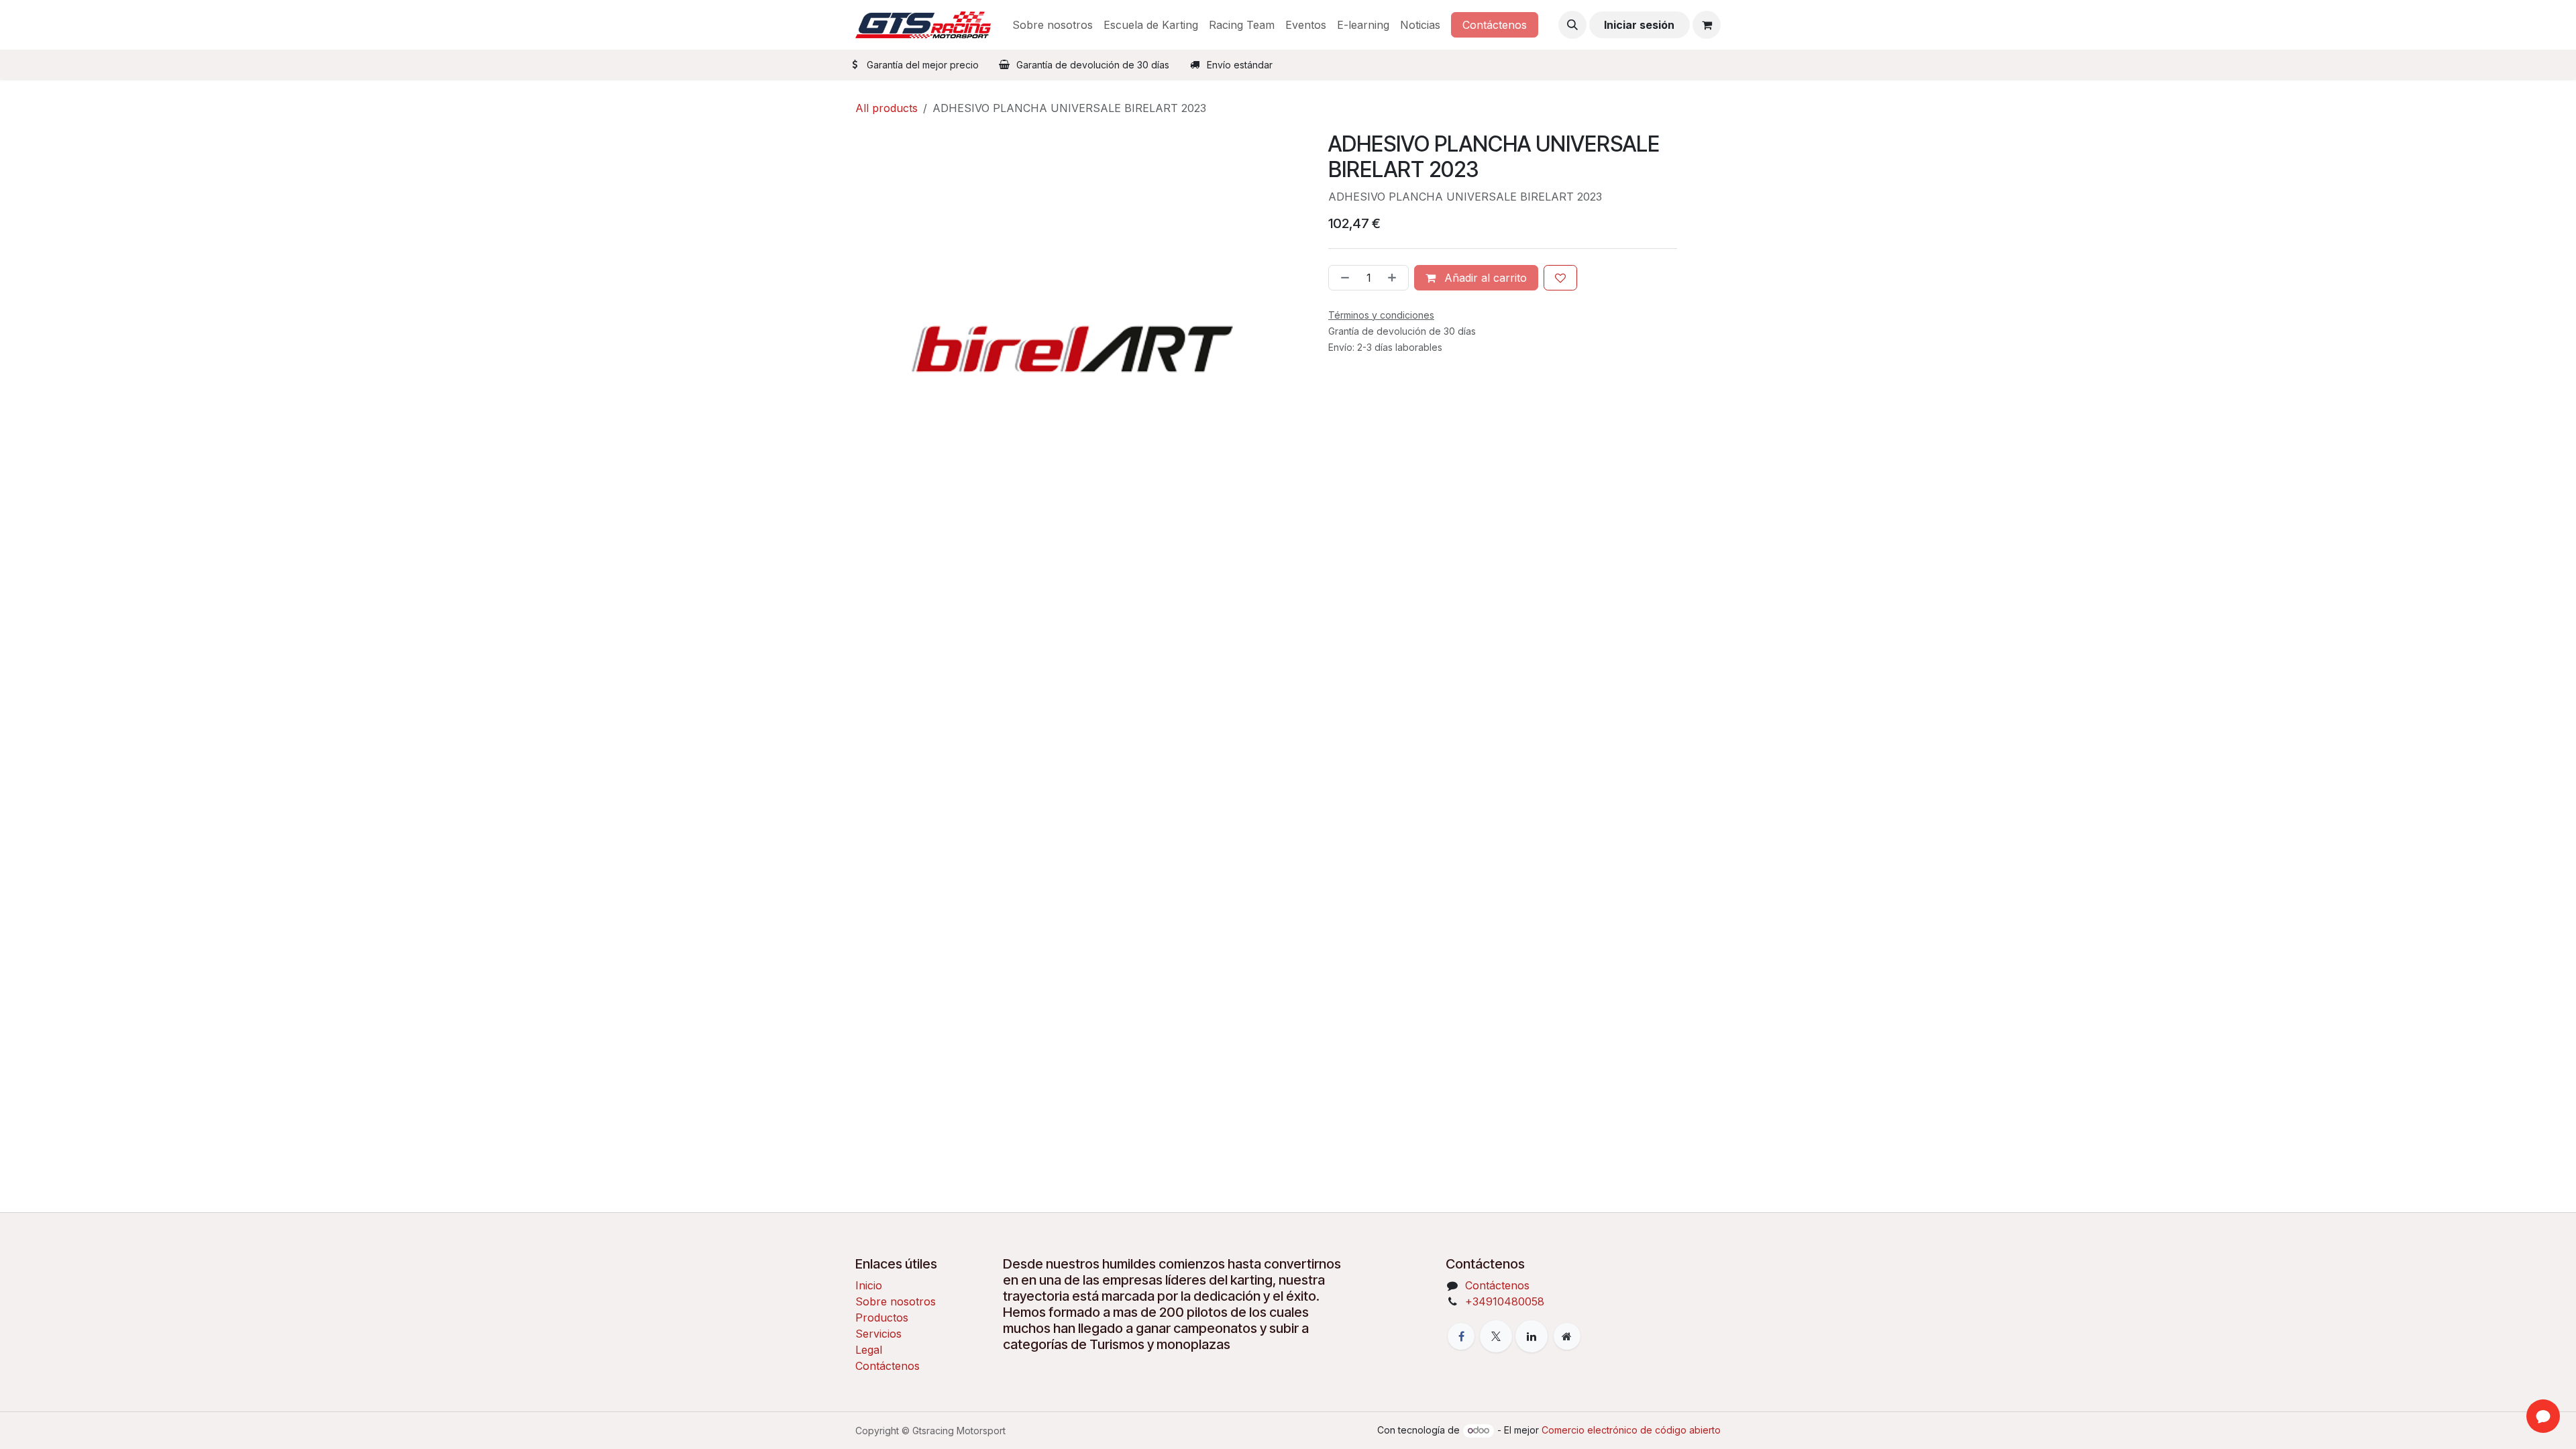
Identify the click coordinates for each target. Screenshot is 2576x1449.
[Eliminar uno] (1342, 278)
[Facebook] (1461, 1336)
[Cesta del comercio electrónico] (1707, 25)
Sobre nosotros (896, 1301)
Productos (882, 1318)
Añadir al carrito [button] (1484, 278)
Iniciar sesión (1639, 25)
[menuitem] (1053, 25)
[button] (1572, 25)
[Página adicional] (1567, 1336)
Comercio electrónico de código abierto (1631, 1430)
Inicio (869, 1285)
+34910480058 (1505, 1301)
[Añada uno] (1395, 278)
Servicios (878, 1334)
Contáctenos (1495, 25)
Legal (869, 1350)
